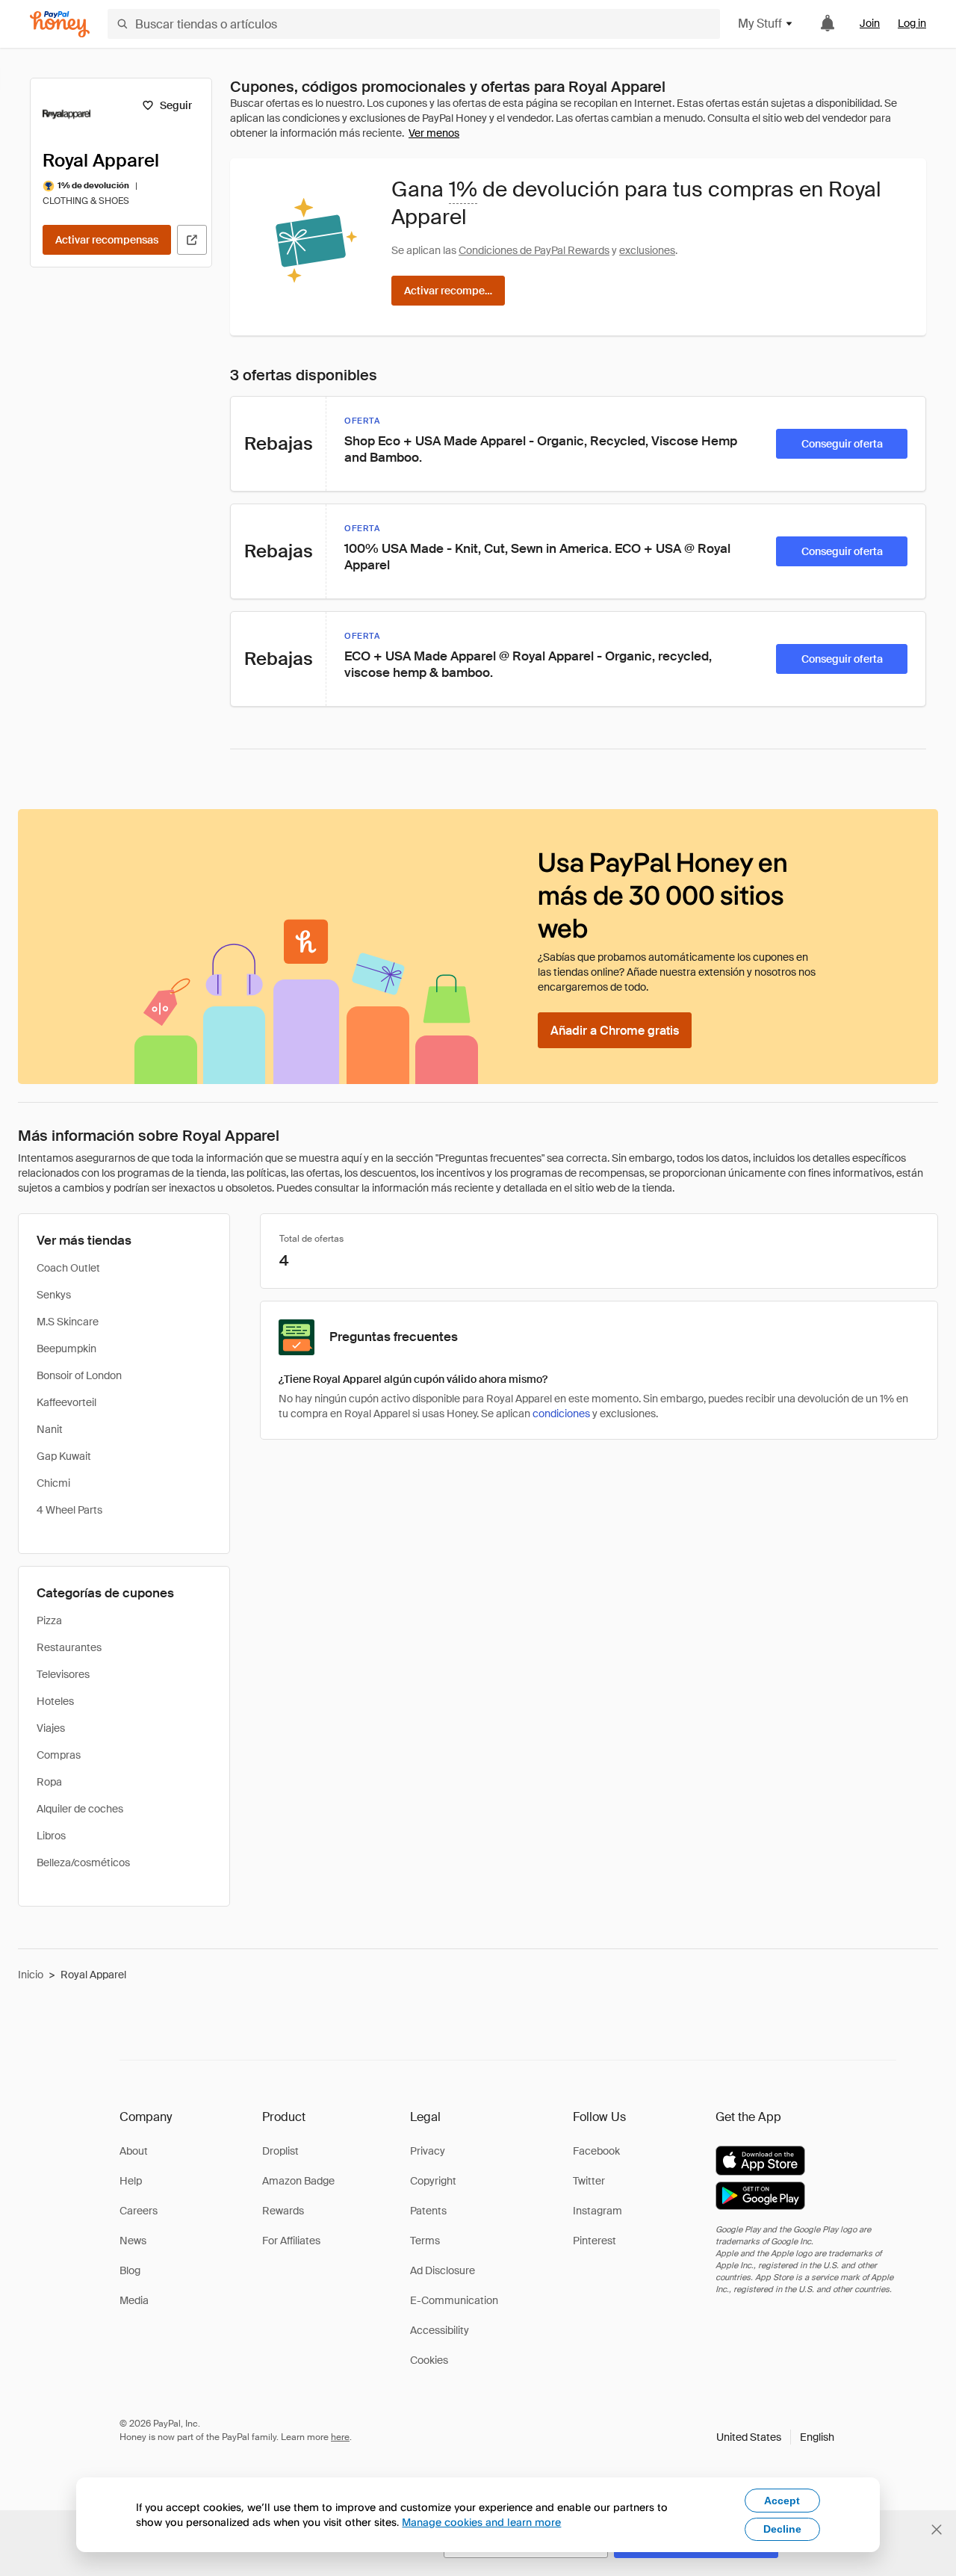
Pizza (49, 1620)
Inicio (31, 1975)
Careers (139, 2211)
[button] (775, 2437)
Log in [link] (912, 23)
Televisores (63, 1674)
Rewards (283, 2211)
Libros (51, 1836)
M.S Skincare (68, 1322)
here (340, 2437)
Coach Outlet (68, 1268)
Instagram (597, 2211)
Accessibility (440, 2330)
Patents (428, 2211)
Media (134, 2300)
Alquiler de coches (80, 1809)
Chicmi (53, 1483)
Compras (59, 1755)
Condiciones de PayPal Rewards (534, 250)
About (134, 2151)
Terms (425, 2241)
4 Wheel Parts (69, 1510)
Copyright (433, 2181)
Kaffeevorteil (66, 1402)
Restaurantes (69, 1647)
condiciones (561, 1414)
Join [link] (870, 23)
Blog (130, 2270)
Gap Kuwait (64, 1456)
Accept (782, 2501)
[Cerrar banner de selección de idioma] (937, 2530)
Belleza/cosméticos (83, 1863)
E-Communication (454, 2300)
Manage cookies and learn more (481, 2522)
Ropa (49, 1782)
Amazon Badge (298, 2181)
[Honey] (60, 24)
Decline (782, 2529)
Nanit (50, 1429)
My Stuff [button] (760, 24)
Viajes (51, 1728)
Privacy (428, 2151)
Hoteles (55, 1701)
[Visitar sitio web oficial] (192, 240)
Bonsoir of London (79, 1375)
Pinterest (595, 2241)
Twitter (589, 2181)
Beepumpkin (66, 1349)
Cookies (429, 2360)
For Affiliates (291, 2241)
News (133, 2241)
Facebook (596, 2151)
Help (131, 2181)
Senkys (54, 1295)
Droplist (280, 2151)
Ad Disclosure (443, 2270)
